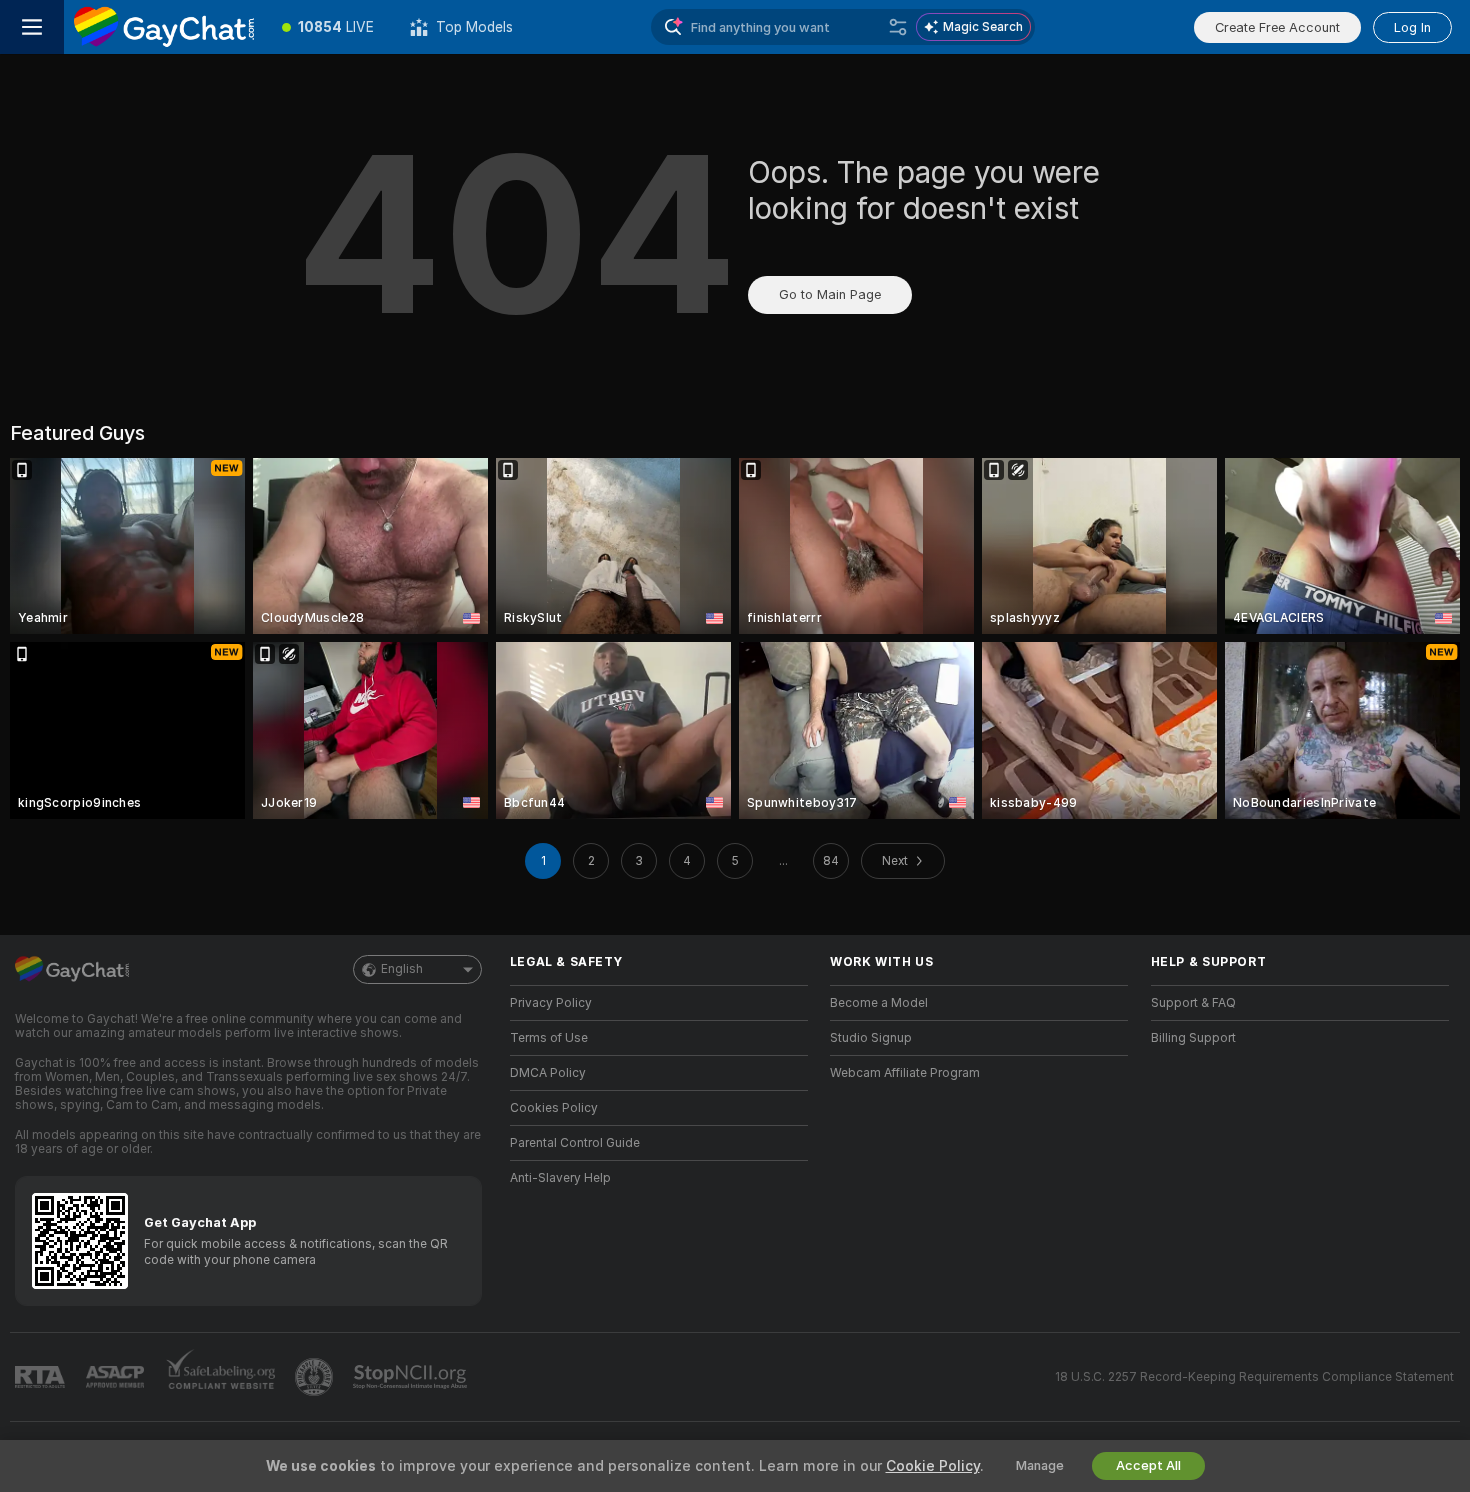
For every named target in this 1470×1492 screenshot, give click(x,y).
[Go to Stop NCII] (412, 1377)
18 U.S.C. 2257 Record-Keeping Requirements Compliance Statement (1254, 1377)
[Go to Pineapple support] (316, 1377)
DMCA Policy (548, 1073)
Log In (1412, 27)
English (402, 969)
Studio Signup (871, 1038)
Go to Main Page (830, 294)
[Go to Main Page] (164, 27)
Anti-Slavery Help (560, 1178)
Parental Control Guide (575, 1143)
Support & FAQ (1193, 1003)
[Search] (898, 27)
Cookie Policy (933, 1466)
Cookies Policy (554, 1108)
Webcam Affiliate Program (905, 1073)
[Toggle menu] (32, 27)
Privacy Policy (551, 1003)
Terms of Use (549, 1038)
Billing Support (1193, 1038)
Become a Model (879, 1003)
